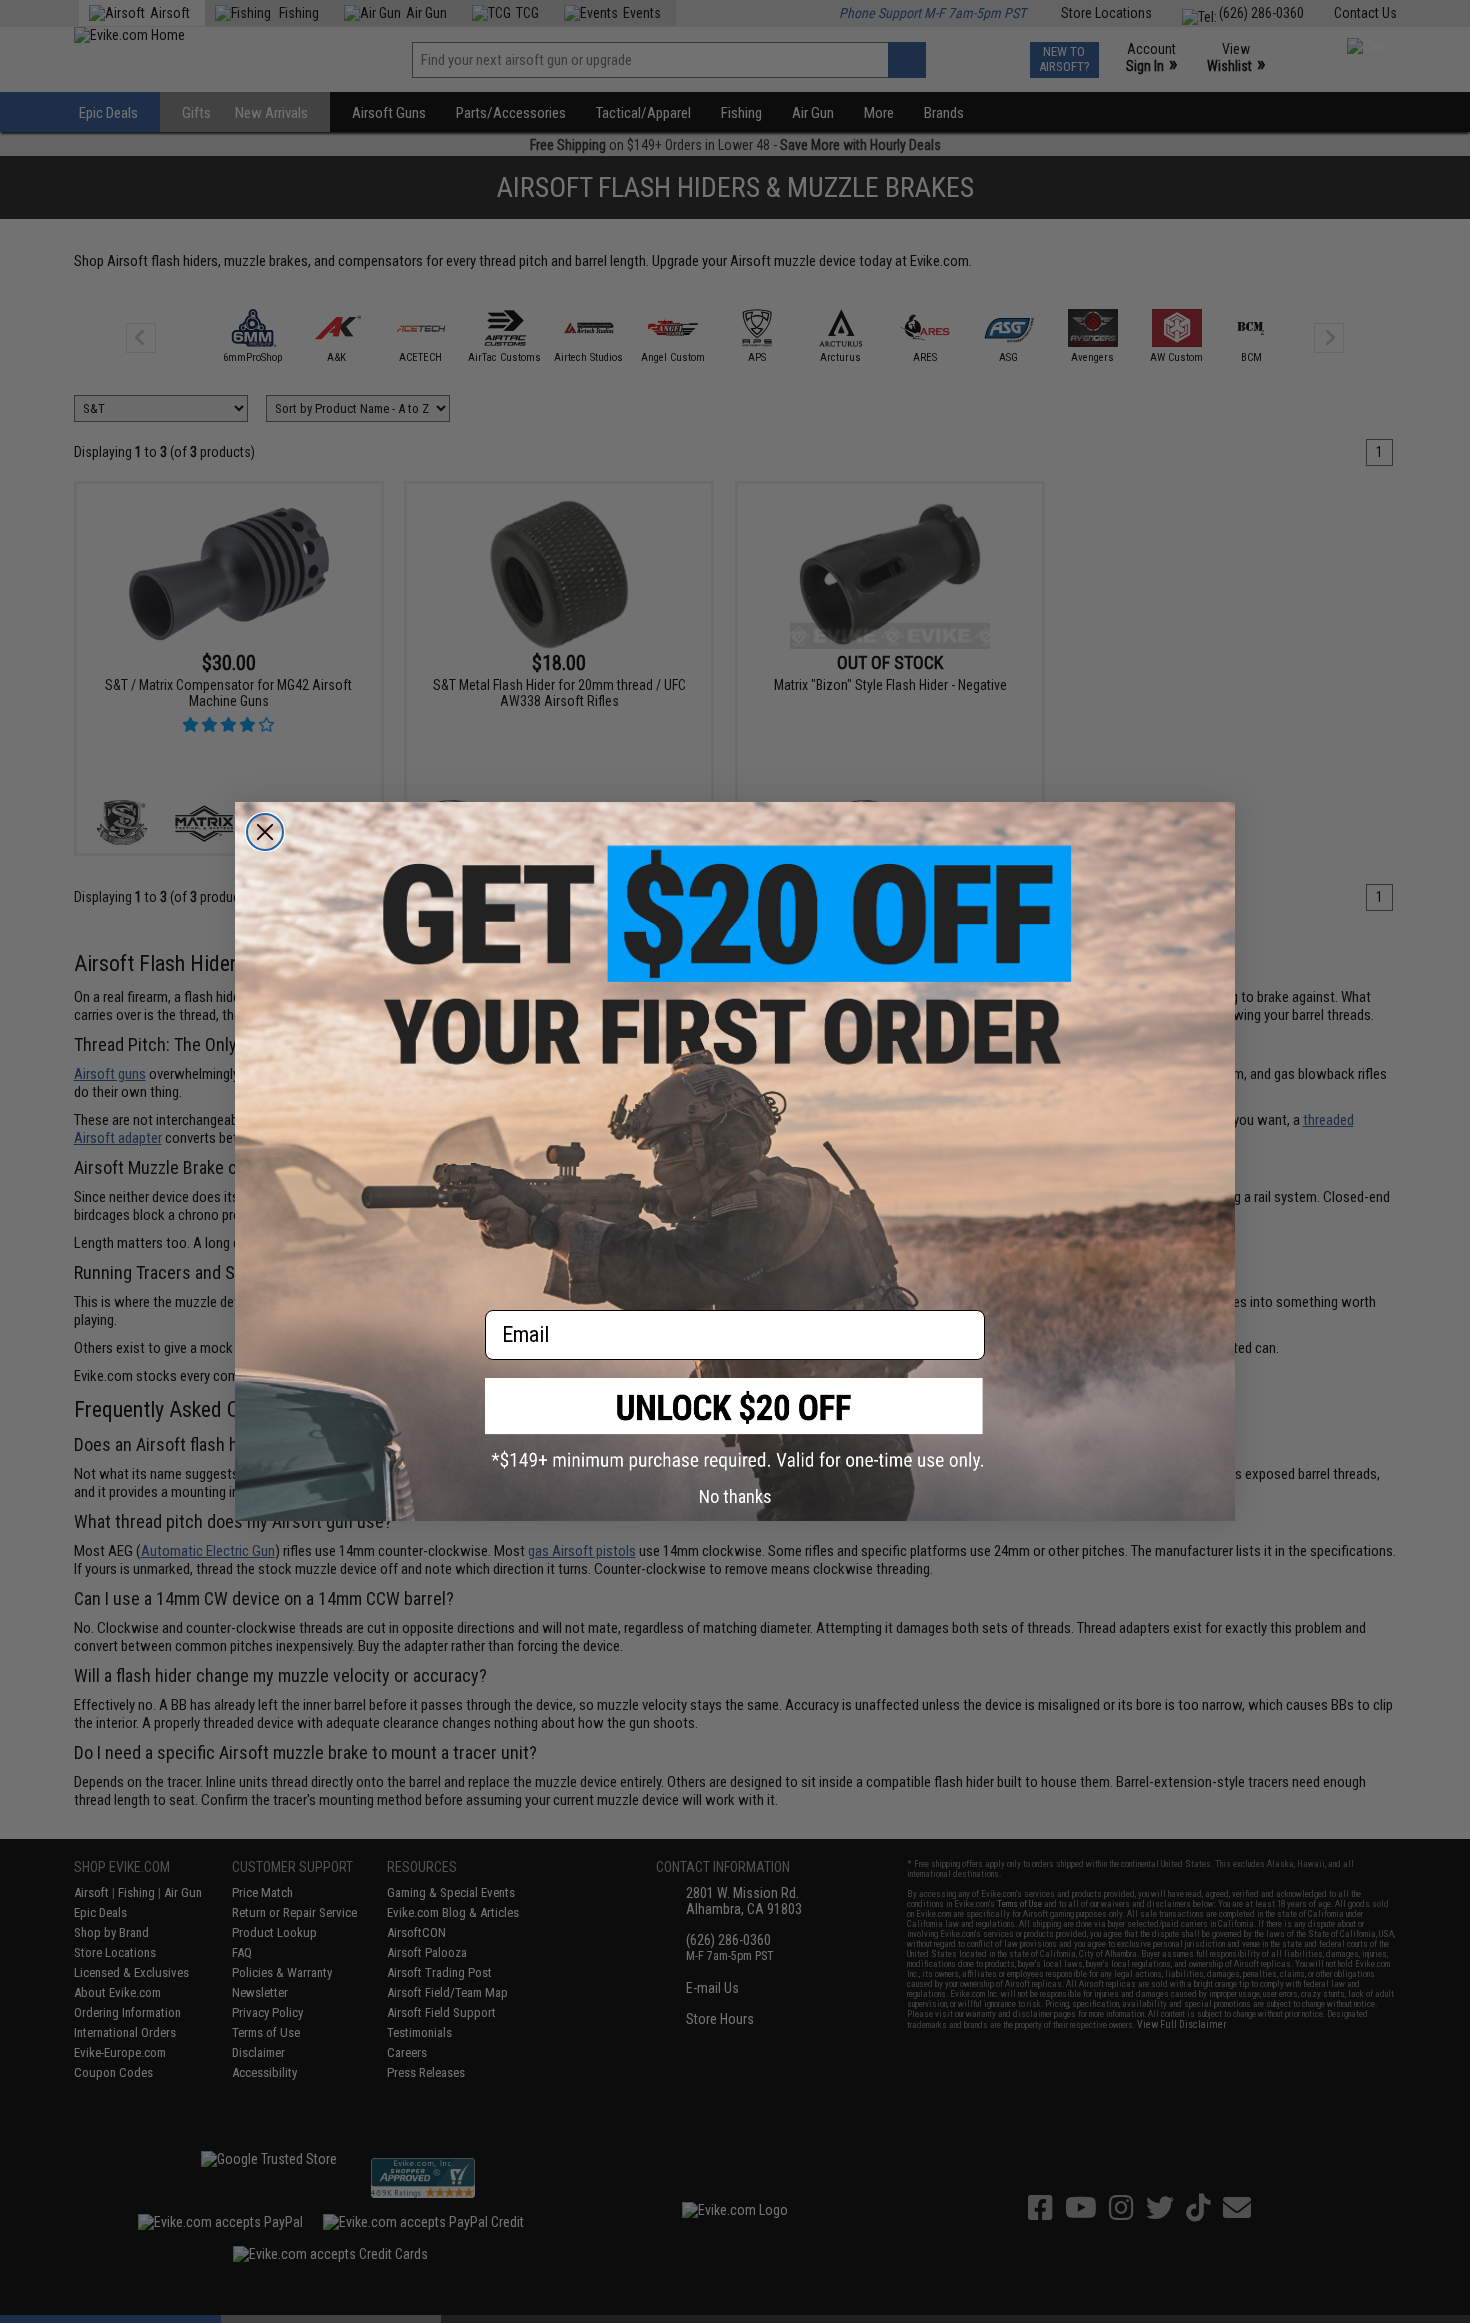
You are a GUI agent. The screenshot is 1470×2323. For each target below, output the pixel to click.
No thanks (735, 1496)
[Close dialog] (265, 832)
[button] (735, 1424)
